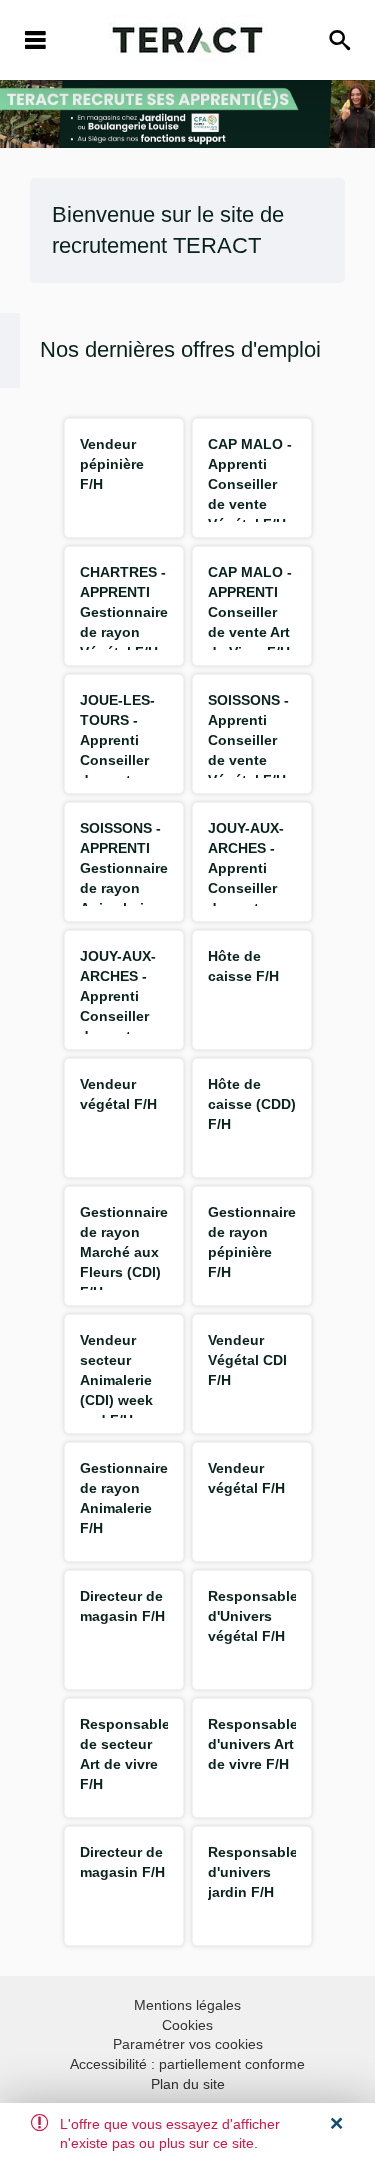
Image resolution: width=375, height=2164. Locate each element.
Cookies (187, 2025)
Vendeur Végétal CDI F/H (247, 1360)
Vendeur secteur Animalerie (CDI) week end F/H (116, 1380)
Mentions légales (187, 2005)
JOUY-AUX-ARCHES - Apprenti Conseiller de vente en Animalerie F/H (120, 1016)
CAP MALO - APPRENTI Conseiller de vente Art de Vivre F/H (250, 612)
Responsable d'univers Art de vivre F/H (253, 1744)
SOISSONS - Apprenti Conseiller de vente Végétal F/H (248, 740)
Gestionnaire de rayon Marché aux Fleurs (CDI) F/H (124, 1252)
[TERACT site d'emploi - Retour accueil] (187, 40)
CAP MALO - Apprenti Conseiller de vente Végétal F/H (250, 484)
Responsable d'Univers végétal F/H (253, 1616)
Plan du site (188, 2084)
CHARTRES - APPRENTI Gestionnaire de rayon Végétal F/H (124, 612)
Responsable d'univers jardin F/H (253, 1872)
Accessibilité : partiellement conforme (187, 2064)
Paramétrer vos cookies (188, 2044)
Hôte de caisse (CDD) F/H (252, 1104)
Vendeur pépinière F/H (112, 464)
